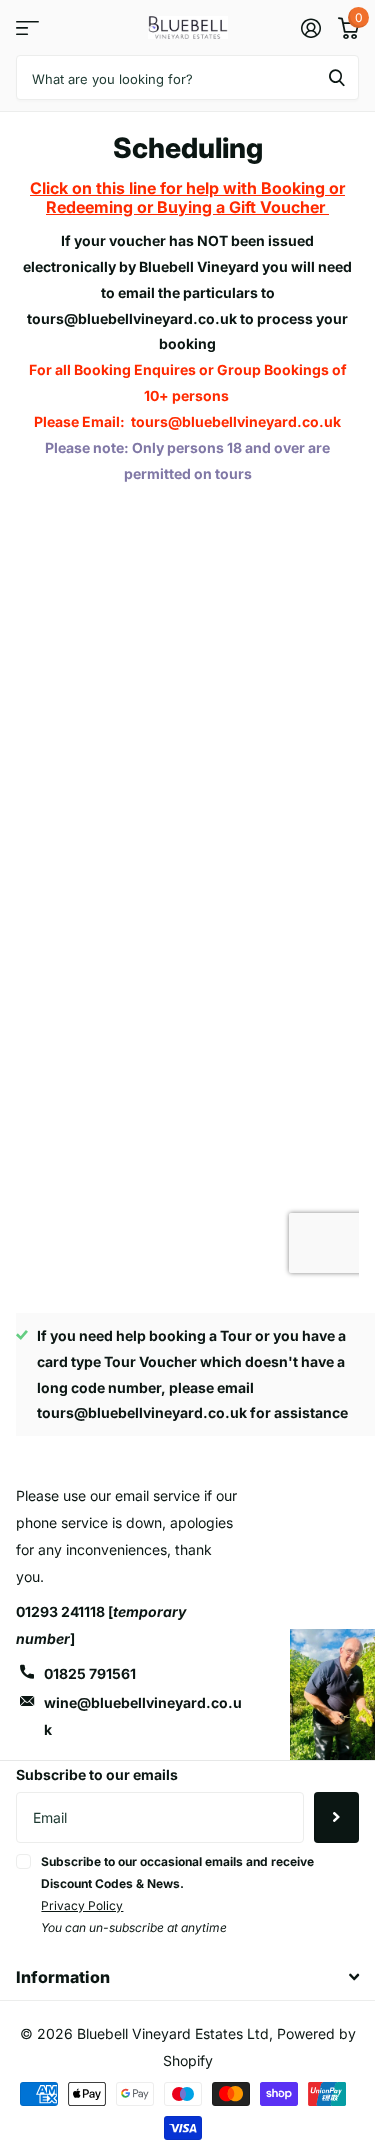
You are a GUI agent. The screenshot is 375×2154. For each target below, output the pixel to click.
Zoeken (337, 77)
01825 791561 (90, 1673)
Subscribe (336, 1817)
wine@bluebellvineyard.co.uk (143, 1716)
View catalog (27, 27)
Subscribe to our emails (97, 1774)
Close (187, 1976)
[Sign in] (310, 28)
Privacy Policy (82, 1905)
